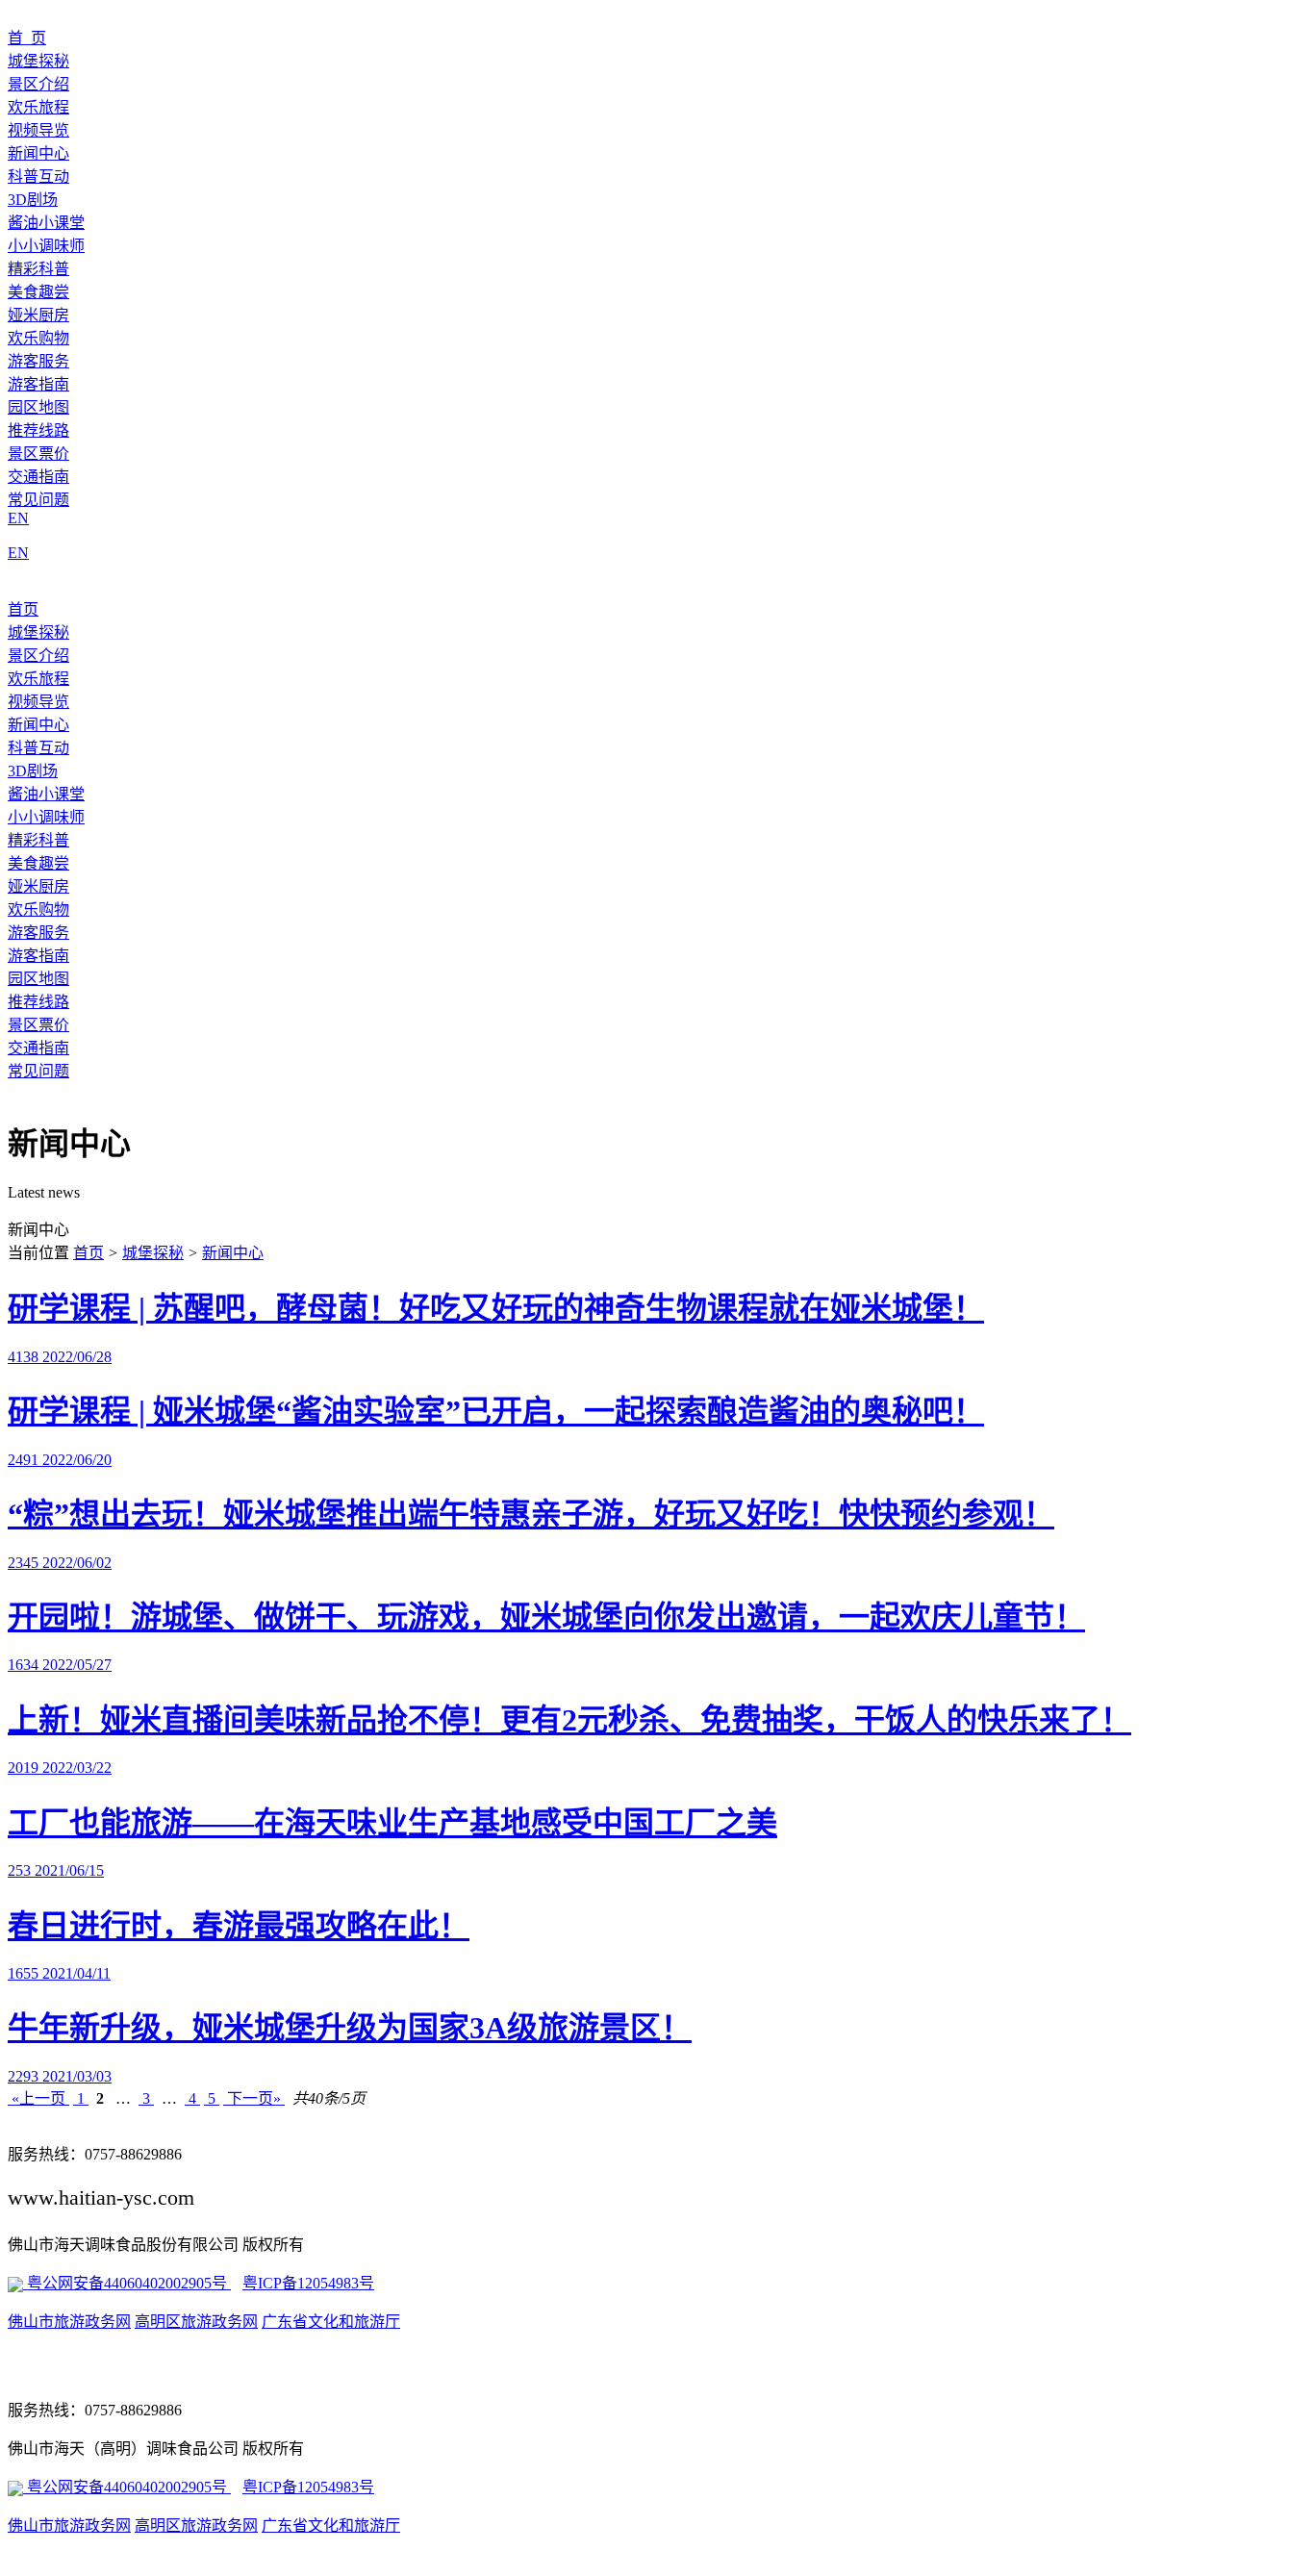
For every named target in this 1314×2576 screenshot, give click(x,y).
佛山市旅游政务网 (69, 2322)
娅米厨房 (38, 315)
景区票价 (38, 454)
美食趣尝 (38, 292)
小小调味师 (46, 246)
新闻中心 (38, 153)
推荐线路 (38, 430)
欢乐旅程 (38, 107)
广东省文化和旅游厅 (331, 2322)
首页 (23, 609)
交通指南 (38, 477)
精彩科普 (38, 269)
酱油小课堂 (46, 223)
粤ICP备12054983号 (308, 2283)
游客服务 (38, 361)
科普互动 (38, 177)
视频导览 (38, 130)
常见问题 (38, 500)
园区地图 (38, 407)
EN (18, 518)
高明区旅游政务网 (196, 2322)
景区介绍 (38, 84)
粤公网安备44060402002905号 (127, 2283)
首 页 (27, 38)
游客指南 (38, 384)
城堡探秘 (38, 61)
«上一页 (38, 2098)
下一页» (254, 2098)
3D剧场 (33, 200)
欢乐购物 (38, 338)
